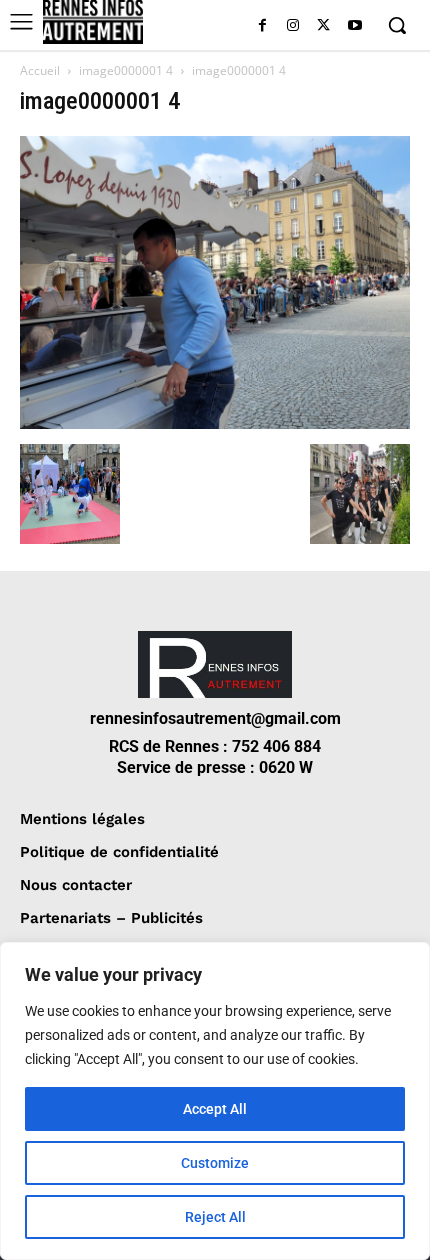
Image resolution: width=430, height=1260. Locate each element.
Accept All (215, 1109)
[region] (215, 1101)
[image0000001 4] (215, 423)
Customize (215, 1163)
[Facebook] (262, 26)
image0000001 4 (126, 70)
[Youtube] (354, 26)
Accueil (40, 70)
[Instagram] (293, 26)
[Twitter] (323, 26)
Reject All (215, 1217)
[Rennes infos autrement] (93, 22)
